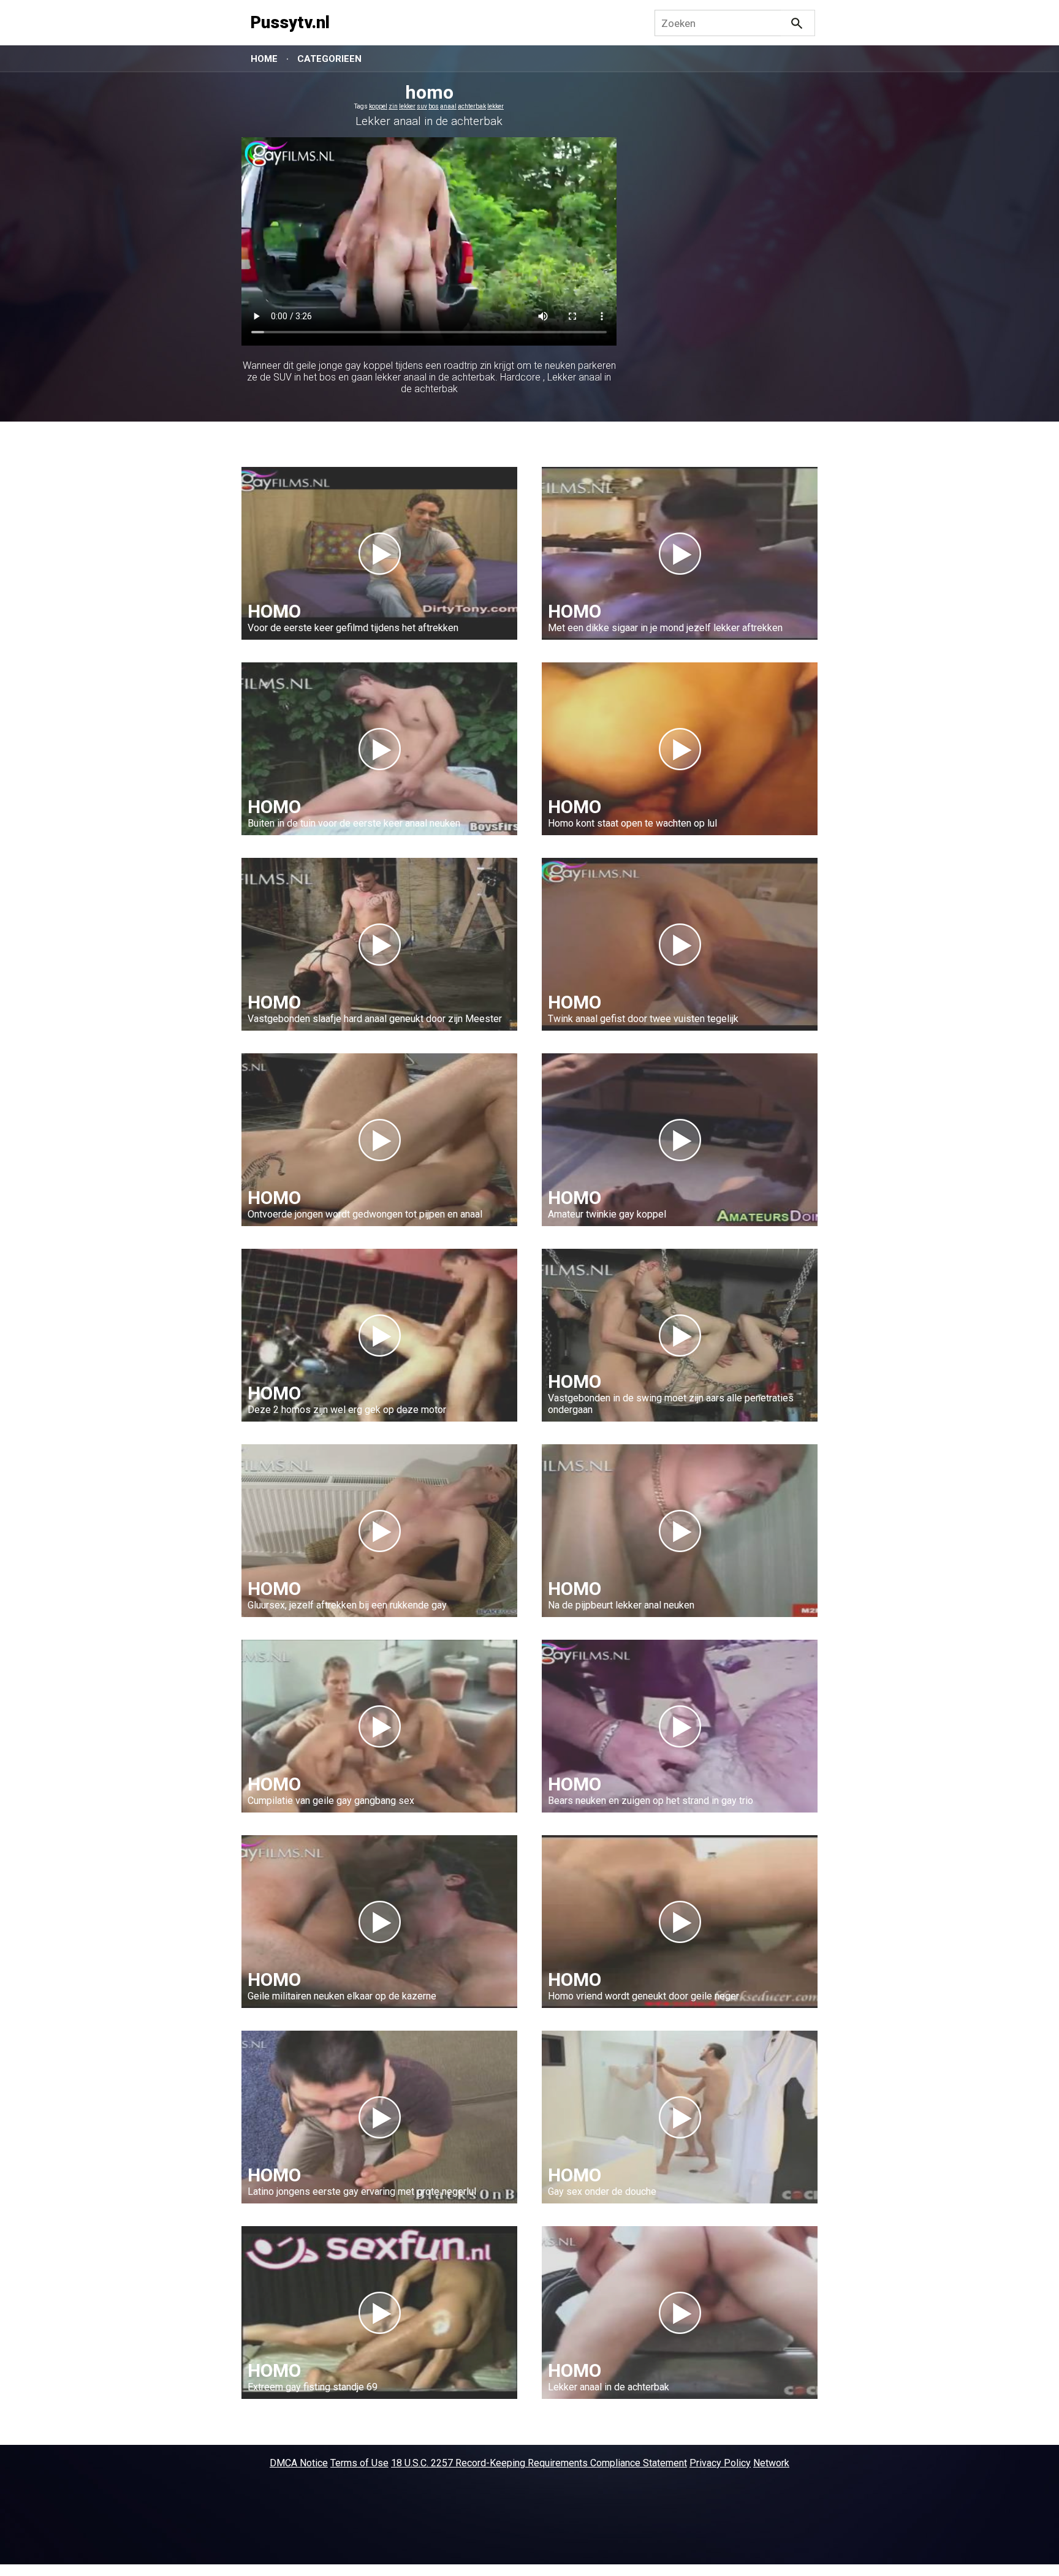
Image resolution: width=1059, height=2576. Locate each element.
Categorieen (329, 59)
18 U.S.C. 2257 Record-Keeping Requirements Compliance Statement (539, 2463)
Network (771, 2463)
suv (422, 106)
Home (264, 59)
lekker (407, 106)
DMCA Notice (299, 2463)
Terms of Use (359, 2463)
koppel (378, 106)
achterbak (472, 106)
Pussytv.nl (290, 23)
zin (393, 106)
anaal (448, 106)
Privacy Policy (720, 2463)
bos (434, 106)
